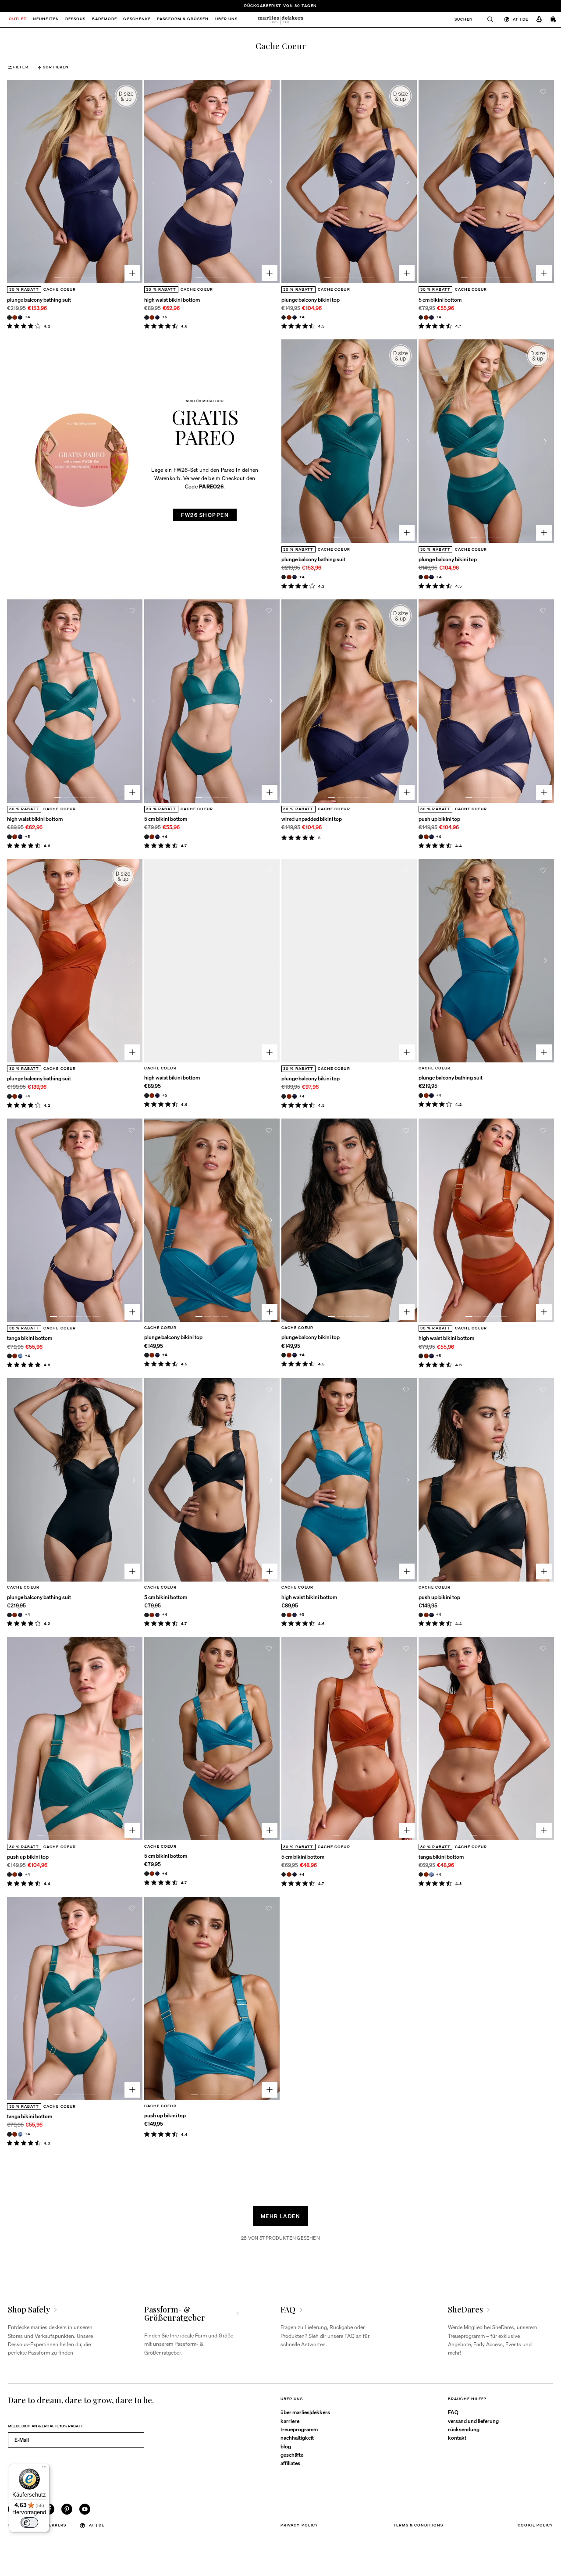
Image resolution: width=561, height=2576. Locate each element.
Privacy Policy (299, 2525)
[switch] (29, 2523)
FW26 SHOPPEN (205, 515)
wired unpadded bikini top (312, 819)
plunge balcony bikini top (311, 299)
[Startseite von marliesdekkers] (280, 20)
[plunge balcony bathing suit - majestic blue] (20, 318)
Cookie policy (535, 2525)
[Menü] (44, 2469)
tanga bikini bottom (30, 1338)
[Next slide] (133, 182)
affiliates (290, 2463)
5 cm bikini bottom (440, 299)
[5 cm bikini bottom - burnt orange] (426, 318)
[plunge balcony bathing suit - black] (9, 318)
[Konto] (539, 20)
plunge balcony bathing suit (39, 299)
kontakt (457, 2437)
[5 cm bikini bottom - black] (421, 318)
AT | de (520, 19)
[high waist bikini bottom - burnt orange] (152, 318)
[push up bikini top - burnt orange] (426, 837)
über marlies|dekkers (305, 2412)
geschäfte (292, 2455)
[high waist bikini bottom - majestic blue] (158, 318)
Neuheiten (46, 20)
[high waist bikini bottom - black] (147, 318)
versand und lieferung (473, 2421)
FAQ (453, 2412)
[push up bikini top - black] (421, 837)
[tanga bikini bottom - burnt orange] (15, 1356)
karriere (290, 2421)
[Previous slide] (16, 182)
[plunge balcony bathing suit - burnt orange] (15, 318)
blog (286, 2446)
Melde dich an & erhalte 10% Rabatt (46, 2426)
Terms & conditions (418, 2525)
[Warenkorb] (554, 20)
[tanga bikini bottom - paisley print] (20, 1356)
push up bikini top (439, 819)
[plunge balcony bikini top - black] (284, 318)
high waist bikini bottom (172, 299)
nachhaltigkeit (297, 2437)
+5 (165, 317)
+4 (28, 317)
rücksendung (464, 2429)
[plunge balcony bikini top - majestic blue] (295, 318)
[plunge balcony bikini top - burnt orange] (289, 318)
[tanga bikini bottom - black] (9, 1356)
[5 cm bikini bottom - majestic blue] (431, 318)
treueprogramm (299, 2429)
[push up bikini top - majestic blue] (431, 837)
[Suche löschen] (487, 20)
